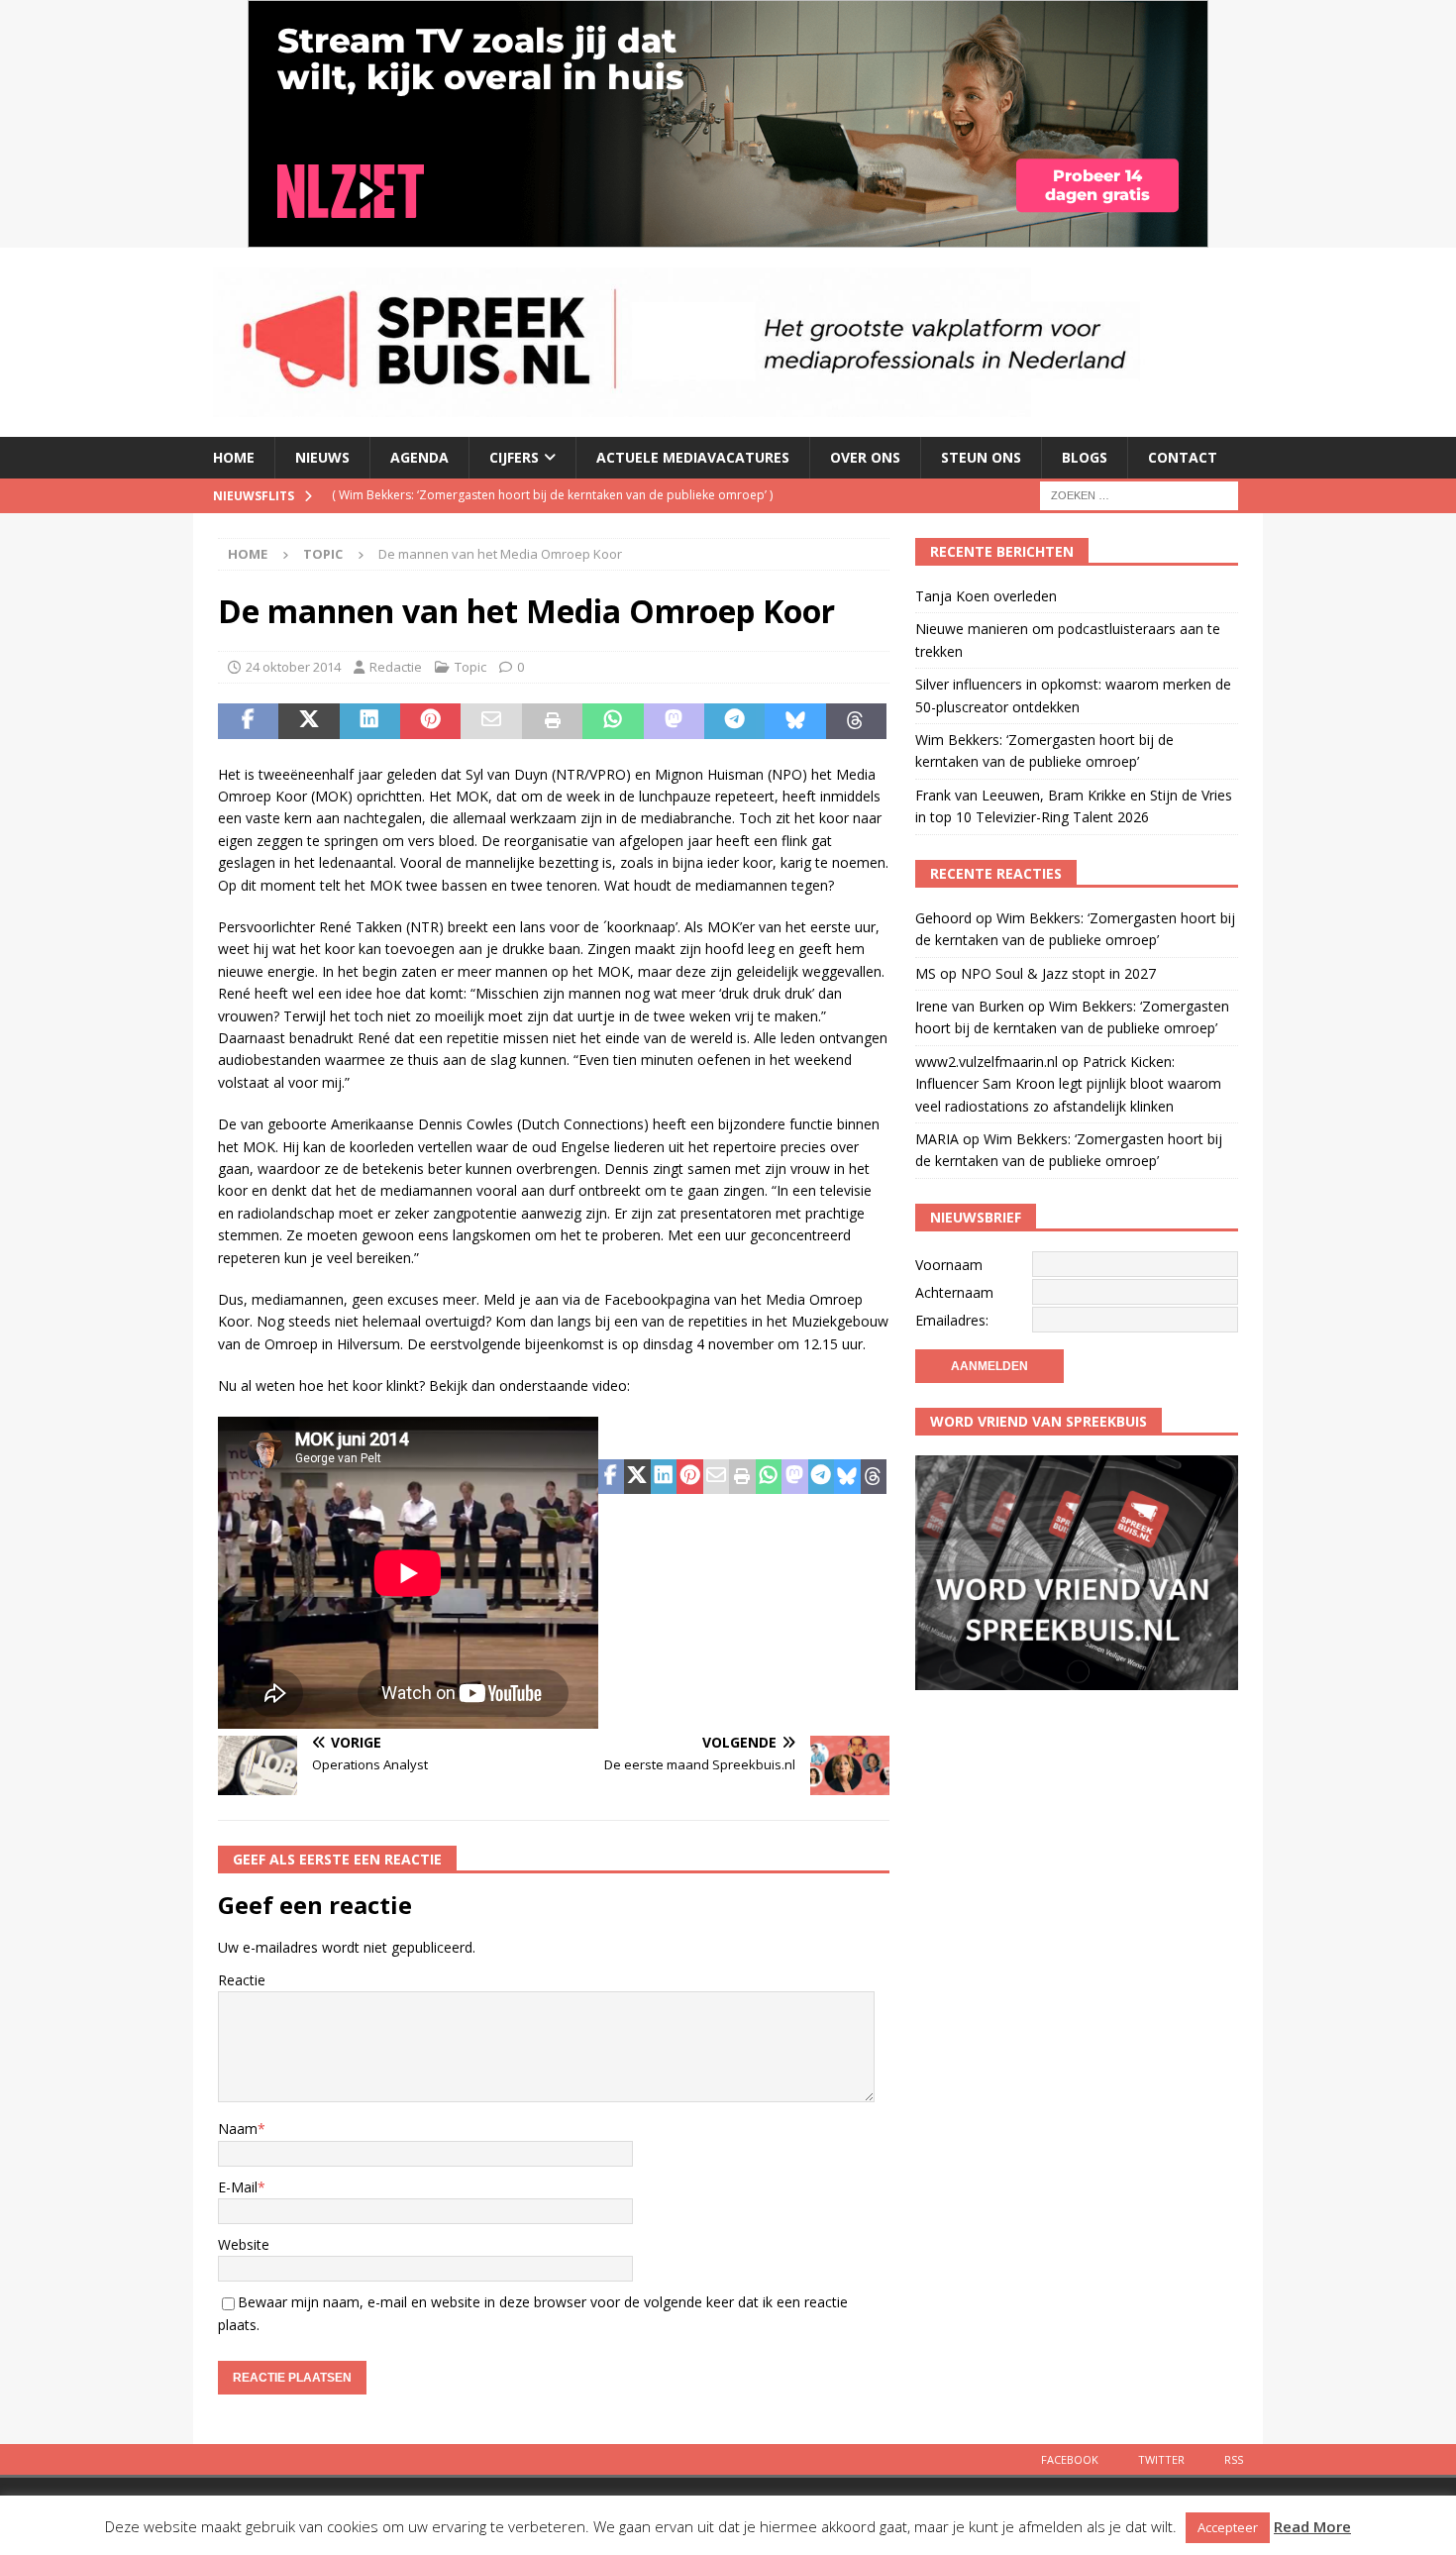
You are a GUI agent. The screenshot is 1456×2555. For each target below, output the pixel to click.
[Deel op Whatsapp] (613, 721)
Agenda (419, 457)
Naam (238, 2129)
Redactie (396, 667)
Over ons (865, 457)
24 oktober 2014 (293, 667)
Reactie (242, 1980)
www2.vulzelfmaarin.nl (987, 1062)
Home (234, 457)
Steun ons (981, 457)
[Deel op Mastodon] (674, 721)
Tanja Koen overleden (986, 596)
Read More (1312, 2526)
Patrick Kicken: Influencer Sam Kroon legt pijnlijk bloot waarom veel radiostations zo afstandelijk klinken (1068, 1084)
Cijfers (514, 457)
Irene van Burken (970, 1006)
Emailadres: (952, 1320)
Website (244, 2244)
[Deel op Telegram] (734, 721)
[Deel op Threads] (856, 721)
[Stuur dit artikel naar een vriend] (491, 721)
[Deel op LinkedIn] (370, 721)
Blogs (1085, 457)
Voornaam (949, 1265)
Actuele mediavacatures (693, 457)
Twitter (1161, 2459)
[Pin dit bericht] (430, 721)
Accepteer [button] (1228, 2527)
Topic (470, 667)
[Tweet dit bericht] (309, 721)
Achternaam (954, 1292)
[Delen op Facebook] (248, 721)
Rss (1234, 2459)
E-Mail (238, 2187)
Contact (1183, 457)
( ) (552, 495)
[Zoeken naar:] (1139, 494)
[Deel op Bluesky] (795, 721)
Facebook (1070, 2459)
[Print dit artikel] (552, 721)
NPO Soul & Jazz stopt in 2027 (1058, 973)
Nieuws (322, 457)
